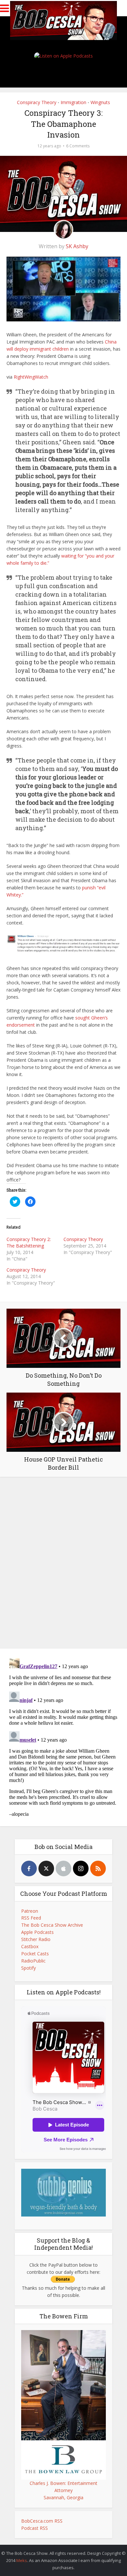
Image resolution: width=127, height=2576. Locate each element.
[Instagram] (81, 1868)
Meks (22, 2560)
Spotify (28, 1968)
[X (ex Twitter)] (46, 1868)
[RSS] (98, 1868)
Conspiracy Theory (37, 102)
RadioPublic (33, 1961)
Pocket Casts (35, 1954)
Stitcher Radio (36, 1939)
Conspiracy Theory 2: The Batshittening (29, 1242)
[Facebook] (29, 1868)
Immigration (73, 102)
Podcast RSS (35, 2528)
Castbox (30, 1946)
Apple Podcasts (37, 1932)
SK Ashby (77, 246)
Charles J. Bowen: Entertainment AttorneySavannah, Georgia (63, 2490)
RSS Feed (31, 1918)
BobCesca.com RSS (42, 2521)
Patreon (30, 1911)
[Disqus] (63, 1561)
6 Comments (78, 146)
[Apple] (63, 1868)
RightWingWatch (31, 377)
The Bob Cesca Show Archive (52, 1925)
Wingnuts (100, 102)
